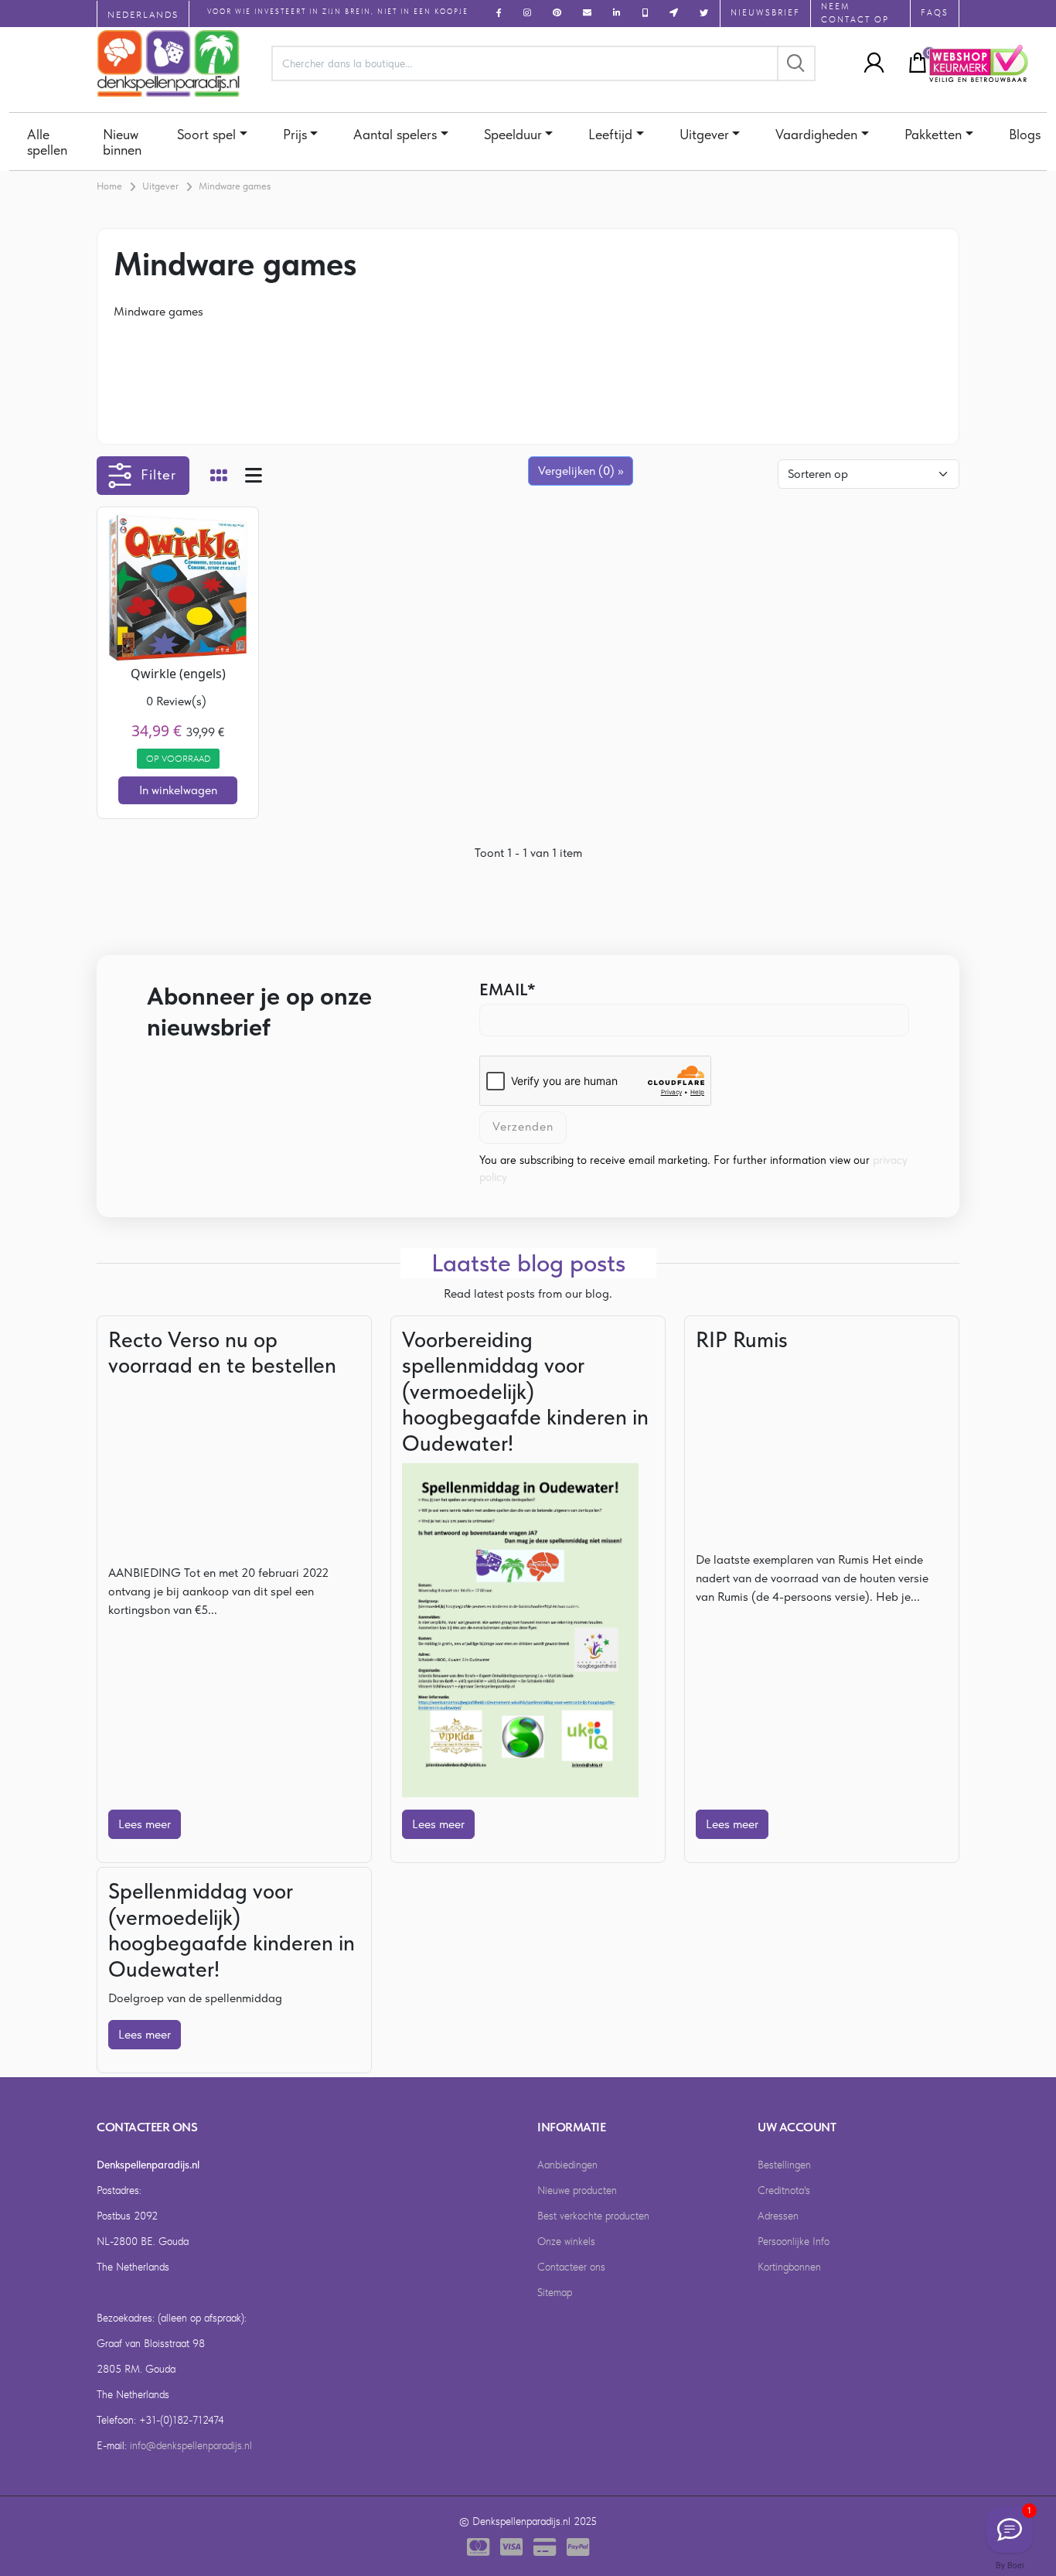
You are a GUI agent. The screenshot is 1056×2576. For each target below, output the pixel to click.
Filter (158, 474)
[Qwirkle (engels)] (178, 587)
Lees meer (145, 1824)
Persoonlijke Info (794, 2241)
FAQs (935, 13)
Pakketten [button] (933, 134)
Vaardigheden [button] (816, 134)
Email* (508, 989)
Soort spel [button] (206, 134)
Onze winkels (566, 2241)
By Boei (1010, 2565)
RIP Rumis (742, 1339)
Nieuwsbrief (765, 13)
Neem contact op (855, 13)
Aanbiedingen (567, 2165)
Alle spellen (47, 142)
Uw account (797, 2127)
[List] (254, 477)
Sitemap (555, 2292)
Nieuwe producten (577, 2190)
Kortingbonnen (789, 2267)
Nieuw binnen (122, 142)
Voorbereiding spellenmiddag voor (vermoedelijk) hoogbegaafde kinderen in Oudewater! (525, 1391)
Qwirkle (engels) (178, 674)
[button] (870, 63)
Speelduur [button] (513, 134)
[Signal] (1010, 2530)
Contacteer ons (571, 2267)
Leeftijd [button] (610, 134)
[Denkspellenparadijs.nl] (169, 63)
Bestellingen (784, 2165)
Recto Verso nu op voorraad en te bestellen (222, 1353)
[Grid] (219, 477)
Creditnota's (784, 2190)
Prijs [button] (295, 134)
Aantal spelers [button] (395, 134)
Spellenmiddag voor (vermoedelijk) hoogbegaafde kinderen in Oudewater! (232, 1930)
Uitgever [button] (704, 134)
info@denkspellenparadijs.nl (191, 2445)
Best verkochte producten (593, 2216)
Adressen (778, 2216)
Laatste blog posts (528, 1263)
